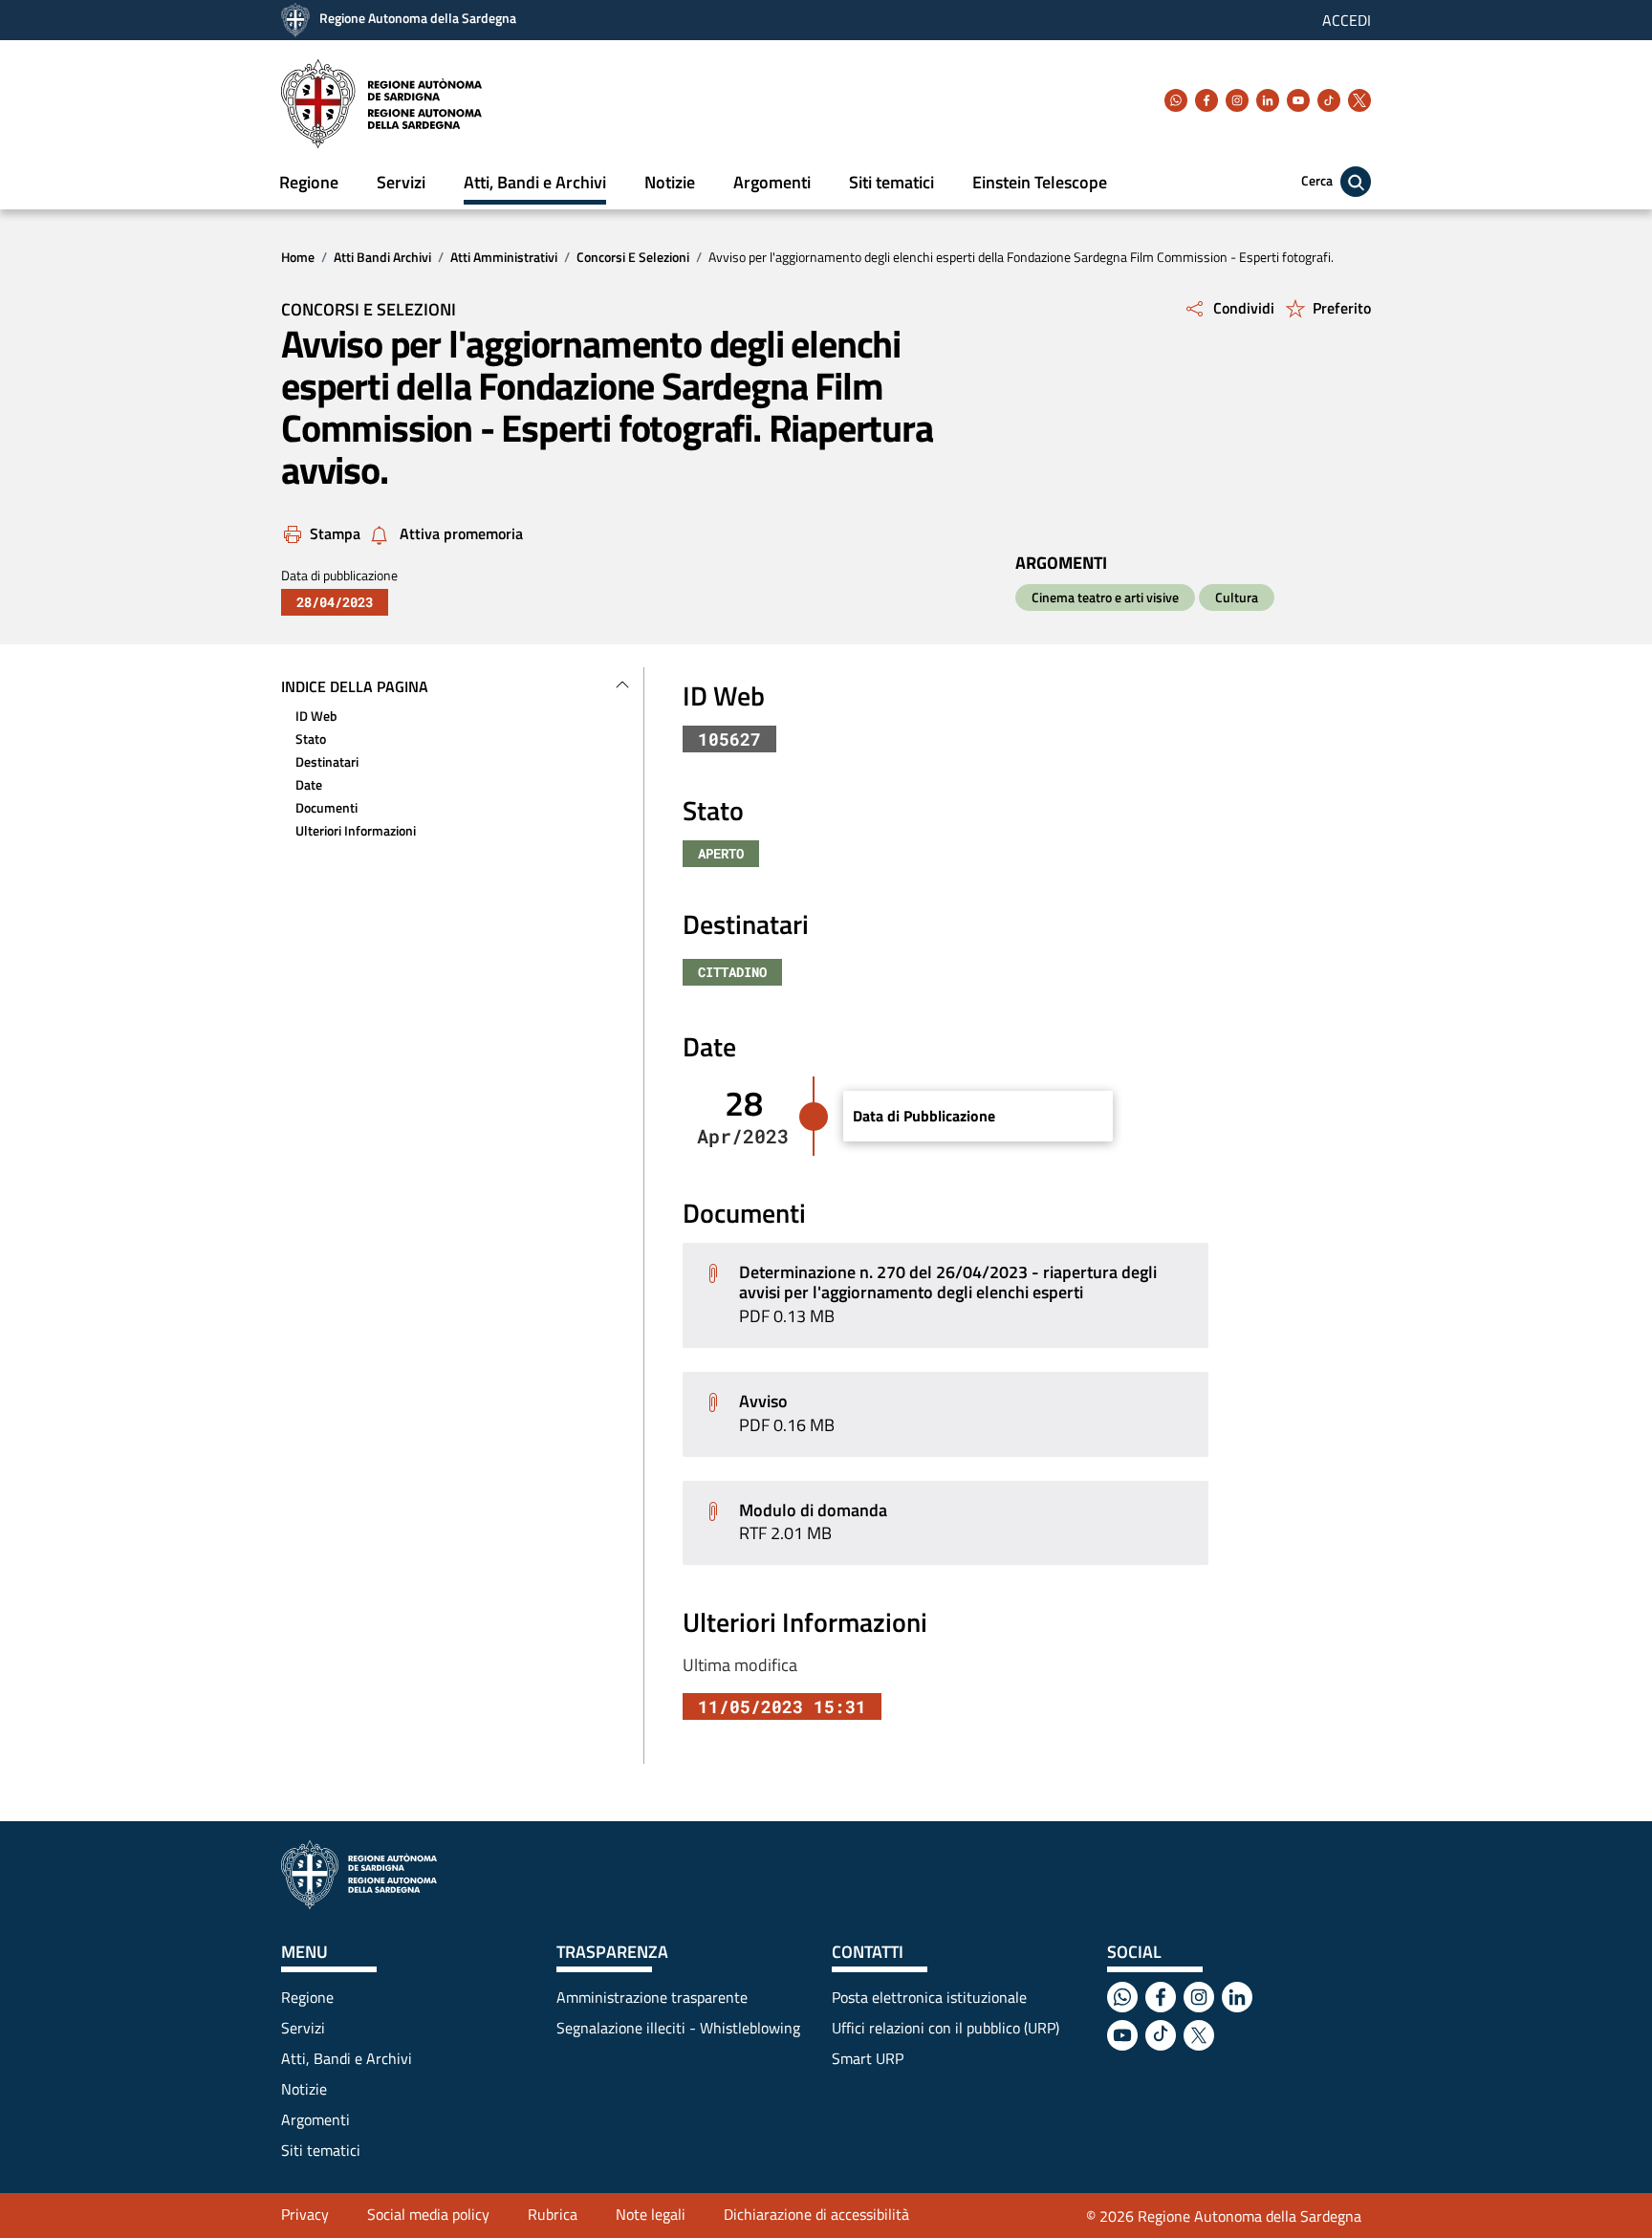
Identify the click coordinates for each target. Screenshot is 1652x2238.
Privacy (305, 2214)
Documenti (326, 807)
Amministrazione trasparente (652, 1997)
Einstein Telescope (1040, 182)
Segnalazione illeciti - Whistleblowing (678, 2028)
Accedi (1347, 20)
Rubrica (553, 2214)
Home (298, 257)
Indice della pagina (355, 686)
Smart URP (868, 2058)
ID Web (316, 716)
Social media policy (428, 2214)
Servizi (401, 182)
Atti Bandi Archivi (382, 257)
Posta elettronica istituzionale (929, 1997)
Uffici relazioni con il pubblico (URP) (946, 2028)
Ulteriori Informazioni (356, 830)
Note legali (651, 2214)
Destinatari (327, 761)
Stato (311, 739)
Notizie (670, 182)
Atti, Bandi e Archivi (535, 182)
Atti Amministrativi (504, 257)
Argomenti (772, 182)
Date (309, 784)
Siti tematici (891, 182)
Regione (309, 182)
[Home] (381, 104)
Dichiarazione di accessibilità (816, 2214)
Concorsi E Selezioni (633, 257)
